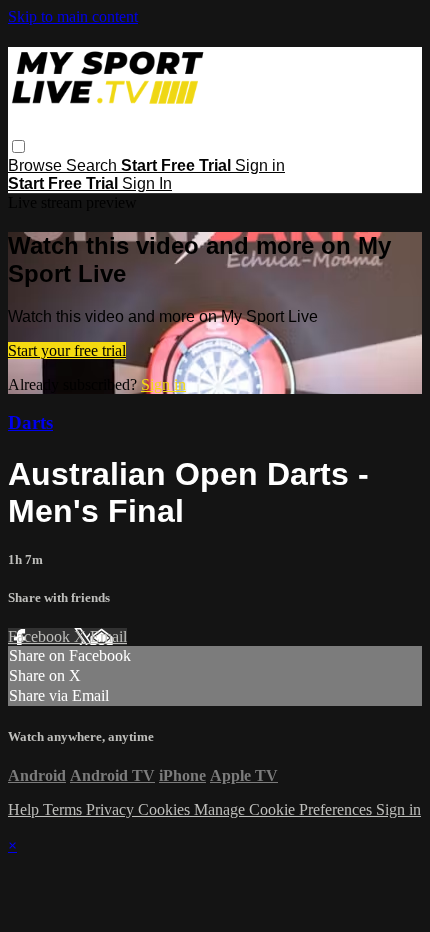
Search (93, 165)
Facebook (41, 636)
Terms (64, 809)
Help (25, 809)
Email (108, 636)
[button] (18, 146)
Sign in (260, 165)
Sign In (147, 183)
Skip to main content (73, 16)
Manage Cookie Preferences (285, 809)
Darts (30, 422)
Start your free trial (67, 350)
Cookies (166, 809)
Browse (37, 165)
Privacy (112, 809)
